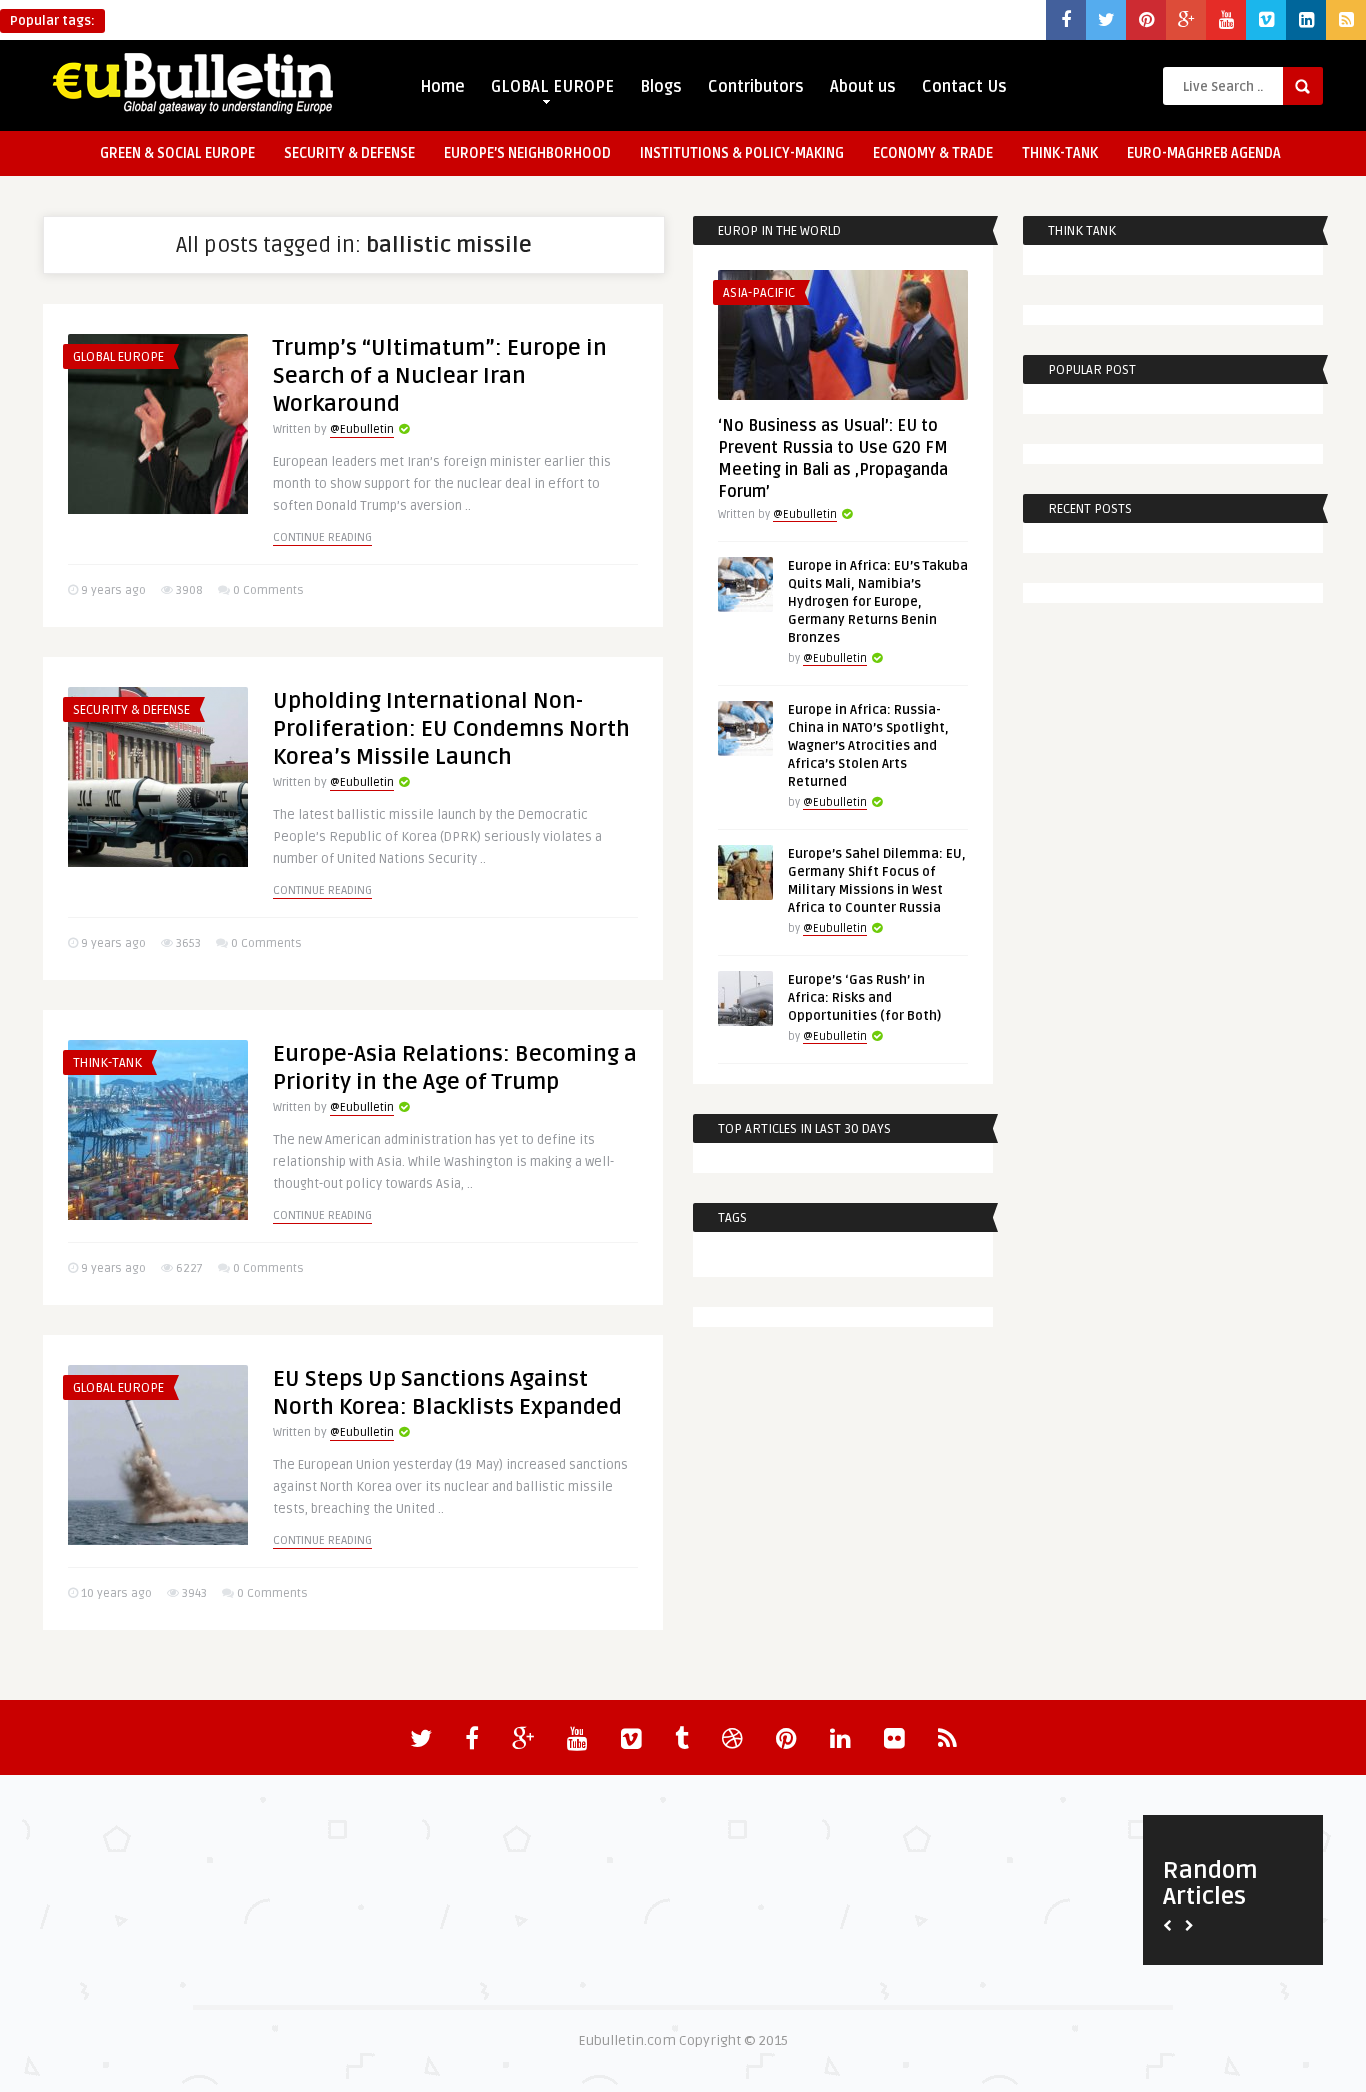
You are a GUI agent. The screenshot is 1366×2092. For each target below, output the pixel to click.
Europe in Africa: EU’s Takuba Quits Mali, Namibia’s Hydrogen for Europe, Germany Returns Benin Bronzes (878, 602)
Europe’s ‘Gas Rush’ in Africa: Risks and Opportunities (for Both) (864, 998)
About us (863, 87)
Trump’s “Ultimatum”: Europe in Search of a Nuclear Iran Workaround (440, 376)
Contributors (756, 87)
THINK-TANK (1060, 153)
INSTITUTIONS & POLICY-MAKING (742, 153)
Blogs (661, 87)
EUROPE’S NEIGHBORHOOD (527, 153)
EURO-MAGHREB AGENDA (1204, 153)
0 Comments (268, 590)
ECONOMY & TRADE (933, 153)
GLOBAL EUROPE (552, 87)
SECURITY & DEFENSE (349, 153)
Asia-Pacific (759, 293)
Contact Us (964, 87)
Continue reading (322, 537)
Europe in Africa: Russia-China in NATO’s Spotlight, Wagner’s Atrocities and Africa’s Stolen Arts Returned (868, 746)
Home (442, 87)
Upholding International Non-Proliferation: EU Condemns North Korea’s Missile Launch (451, 729)
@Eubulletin (362, 429)
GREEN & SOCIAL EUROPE (177, 153)
